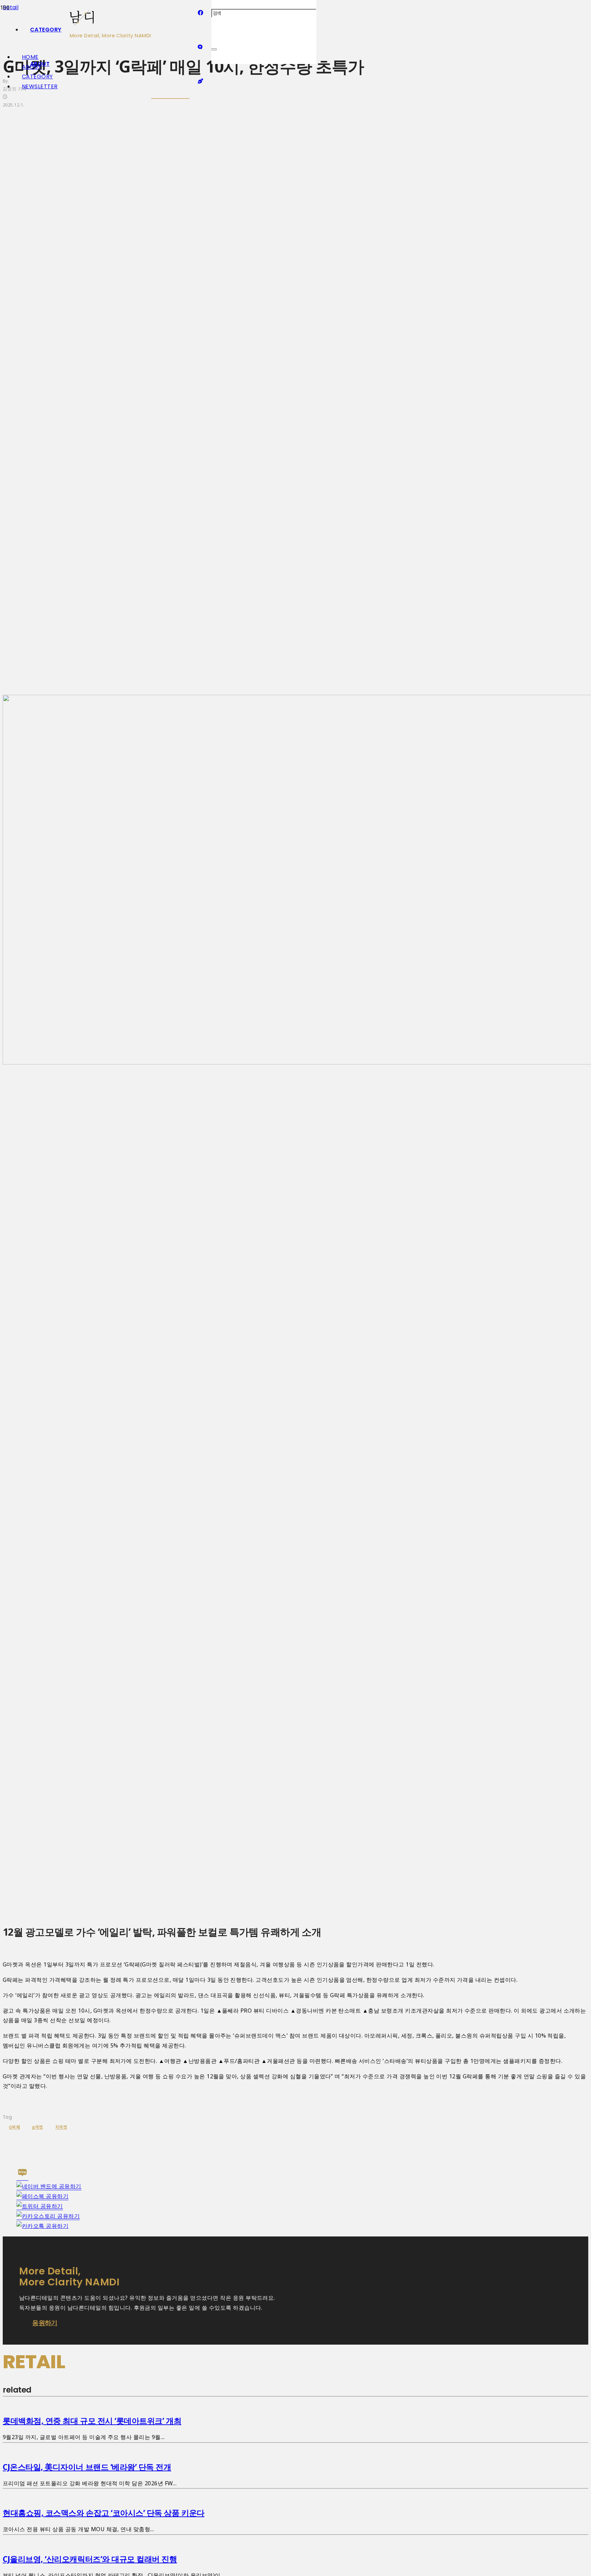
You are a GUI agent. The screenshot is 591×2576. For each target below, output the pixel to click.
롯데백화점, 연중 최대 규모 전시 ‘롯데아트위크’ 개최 (92, 2421)
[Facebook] (200, 13)
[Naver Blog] (200, 47)
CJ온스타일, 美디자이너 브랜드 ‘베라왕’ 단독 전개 (87, 2467)
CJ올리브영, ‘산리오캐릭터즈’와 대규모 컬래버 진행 (90, 2559)
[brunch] (200, 81)
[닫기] (214, 49)
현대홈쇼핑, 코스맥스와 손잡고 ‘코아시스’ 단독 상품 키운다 (104, 2513)
